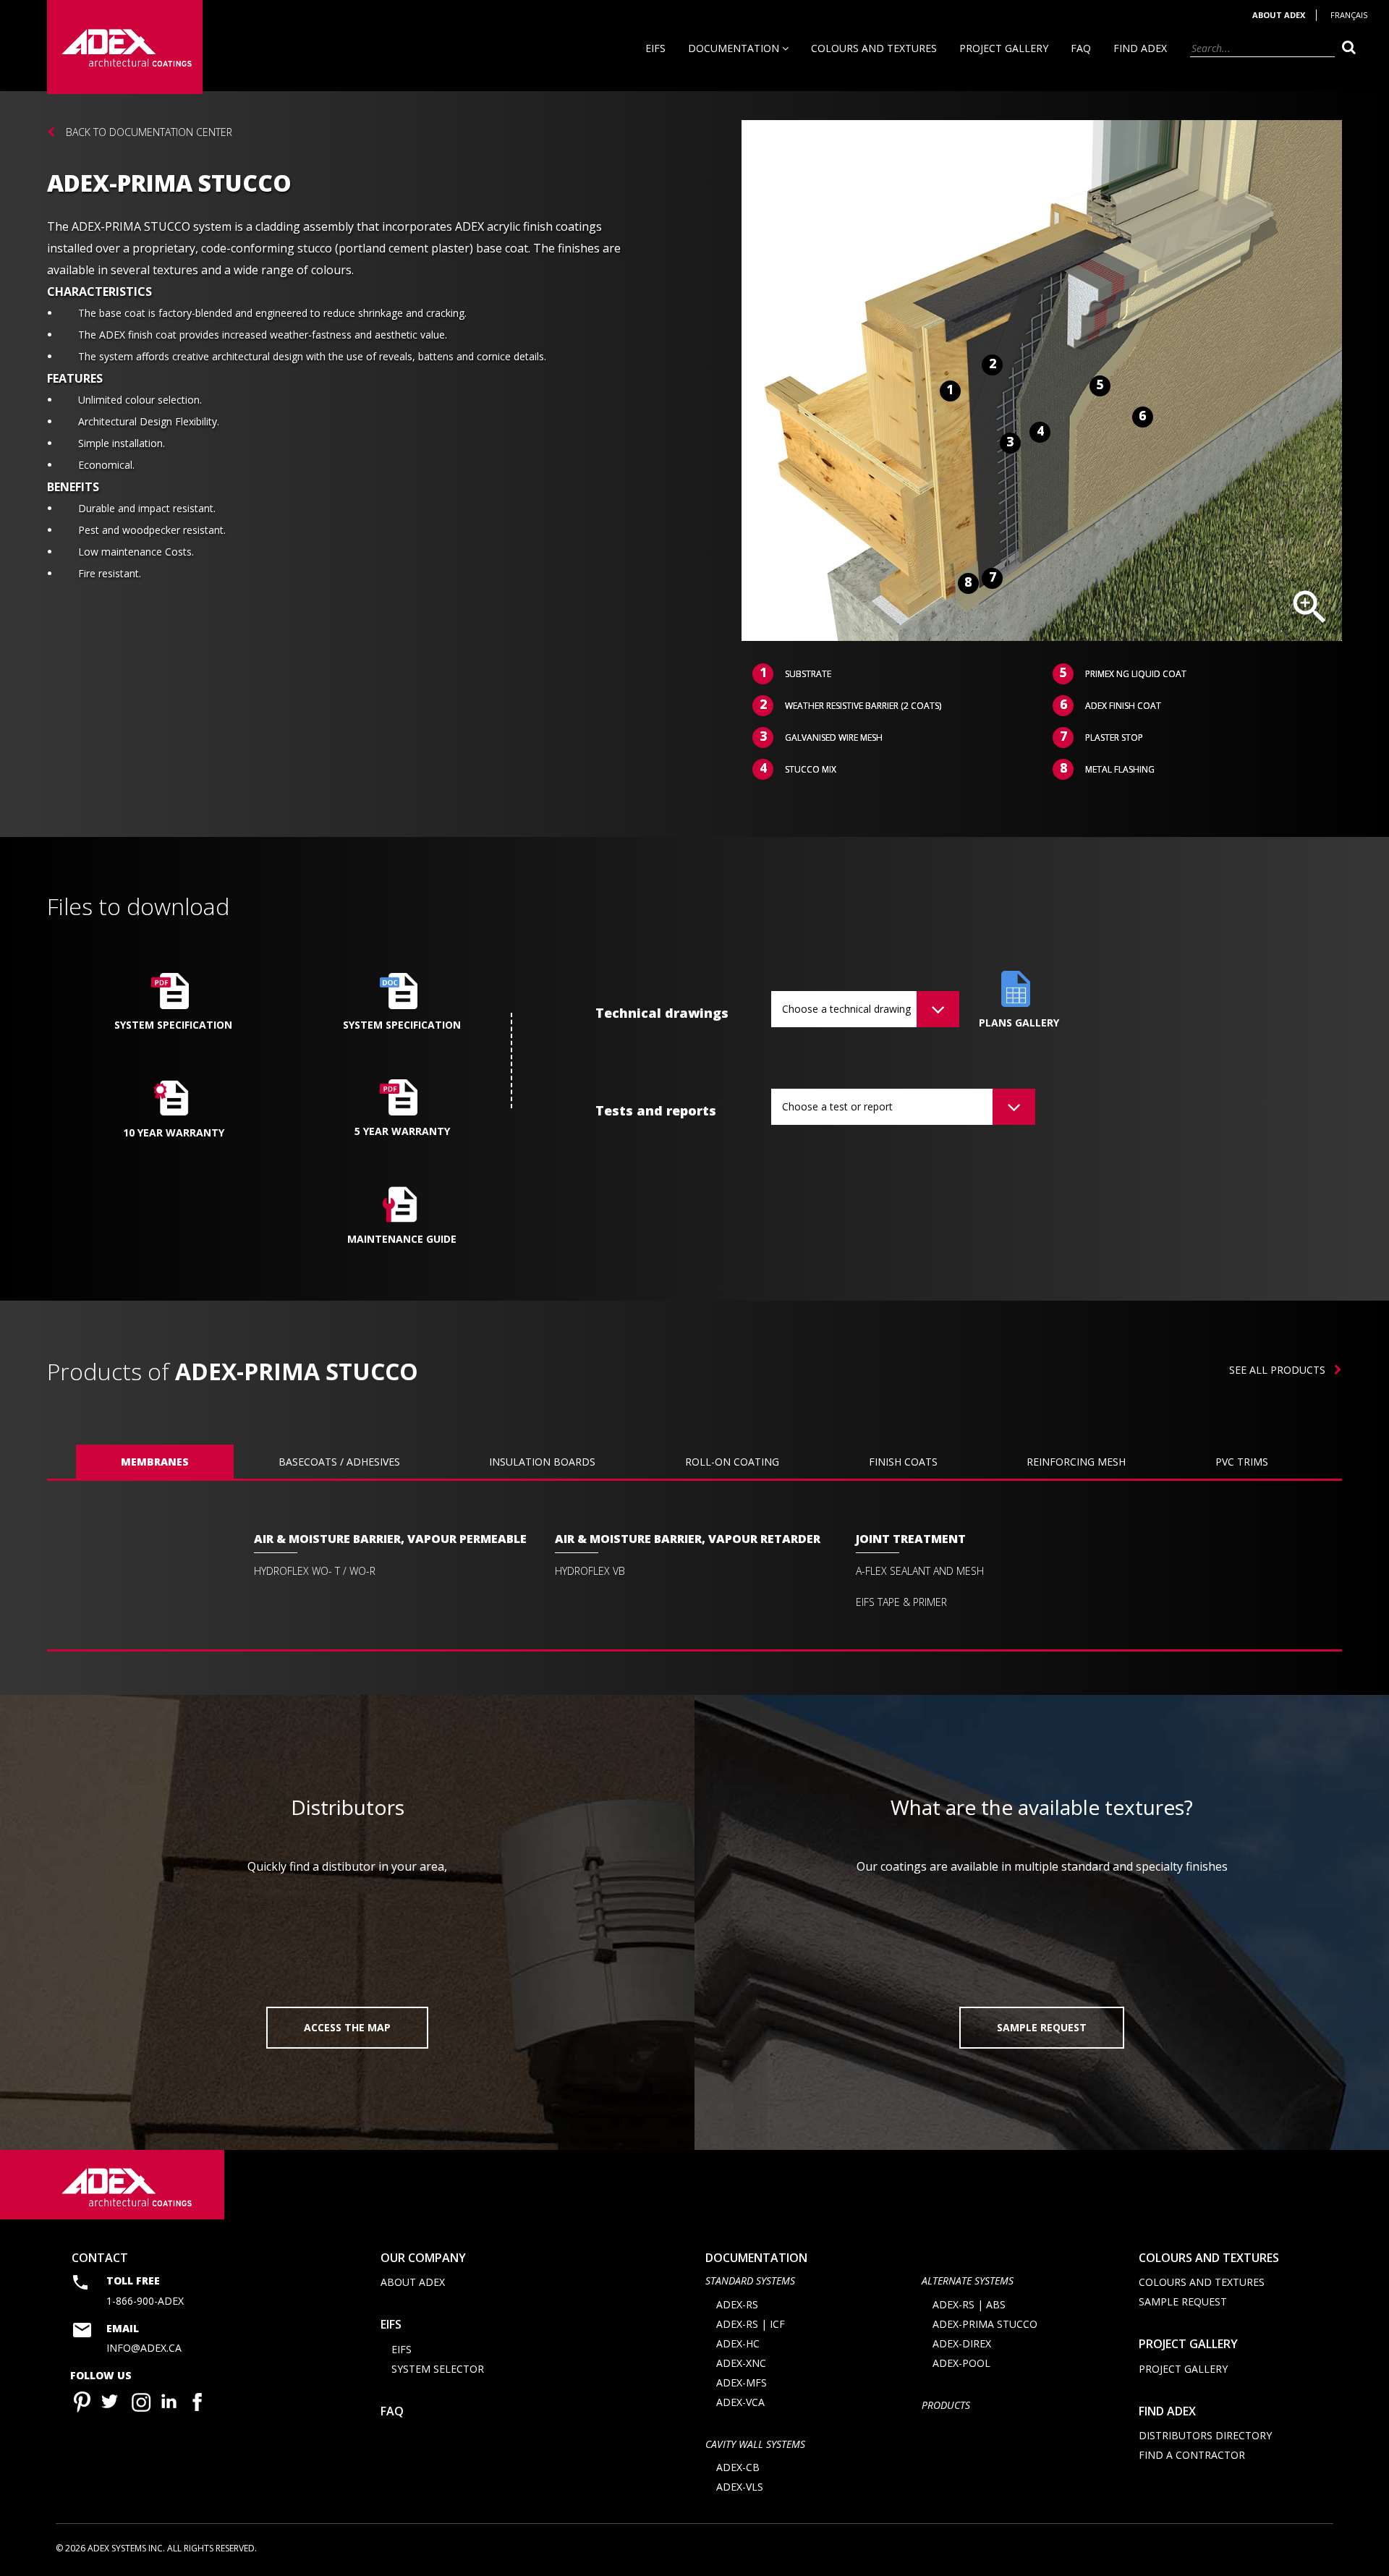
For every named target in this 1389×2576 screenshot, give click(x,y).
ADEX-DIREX (962, 2343)
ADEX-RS (737, 2304)
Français (1349, 15)
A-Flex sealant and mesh (920, 1571)
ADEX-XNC (741, 2363)
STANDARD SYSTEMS (750, 2280)
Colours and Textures (874, 48)
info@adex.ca (144, 2348)
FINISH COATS (903, 1462)
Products (946, 2405)
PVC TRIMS (1242, 1462)
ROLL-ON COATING (732, 1462)
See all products (1282, 1370)
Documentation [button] (735, 48)
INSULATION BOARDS (542, 1462)
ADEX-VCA (740, 2402)
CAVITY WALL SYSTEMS (755, 2444)
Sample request (1183, 2301)
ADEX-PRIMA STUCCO (985, 2324)
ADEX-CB (738, 2467)
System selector (438, 2369)
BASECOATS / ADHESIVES (339, 1462)
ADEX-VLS (740, 2487)
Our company (423, 2258)
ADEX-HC (738, 2343)
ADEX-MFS (742, 2382)
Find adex (1167, 2411)
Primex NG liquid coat (1136, 674)
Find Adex (1140, 48)
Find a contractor (1192, 2455)
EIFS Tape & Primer (901, 1602)
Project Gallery (1004, 48)
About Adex (1279, 15)
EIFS (655, 48)
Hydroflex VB (590, 1571)
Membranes (155, 1462)
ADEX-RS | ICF (751, 2324)
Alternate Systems (968, 2280)
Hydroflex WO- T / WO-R (315, 1571)
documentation (756, 2258)
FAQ (1081, 48)
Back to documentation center (149, 132)
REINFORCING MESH (1076, 1462)
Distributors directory (1205, 2435)
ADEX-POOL (961, 2363)
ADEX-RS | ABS (969, 2304)
